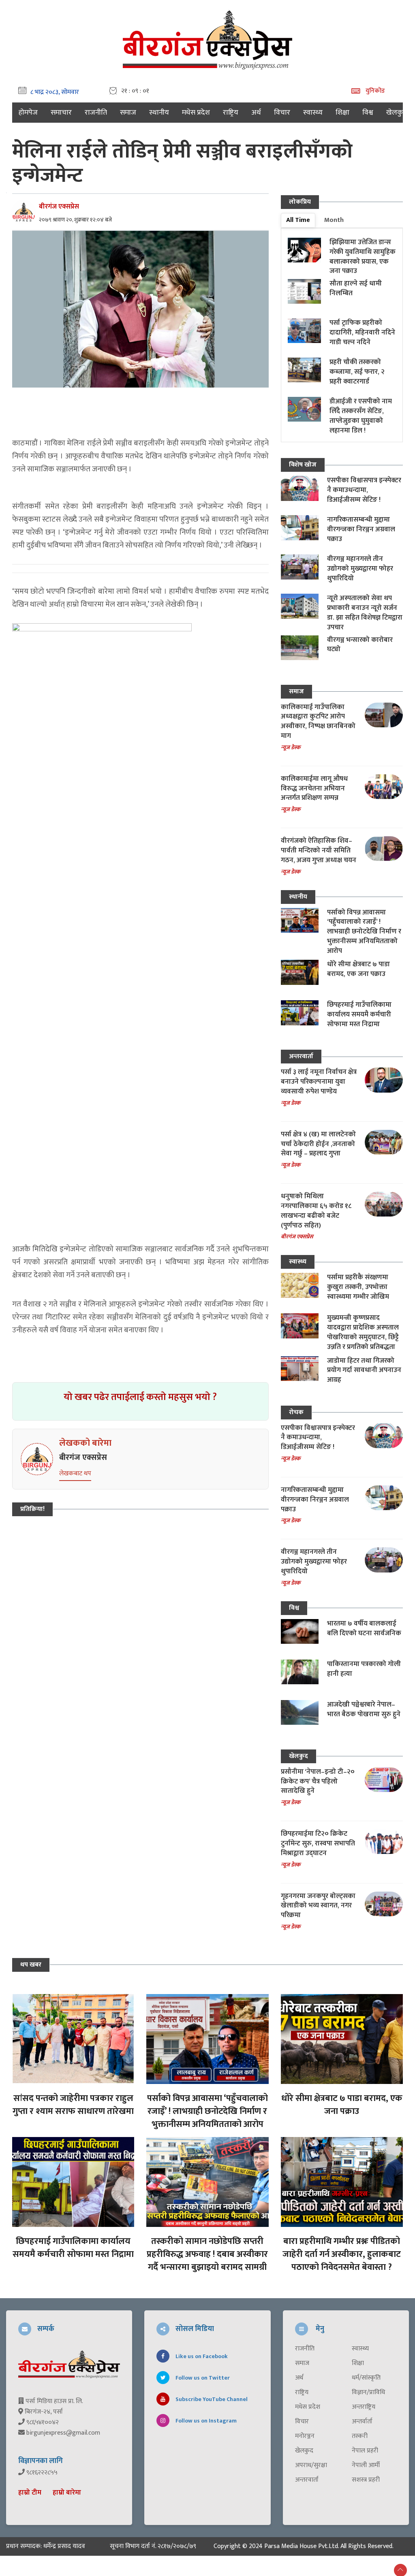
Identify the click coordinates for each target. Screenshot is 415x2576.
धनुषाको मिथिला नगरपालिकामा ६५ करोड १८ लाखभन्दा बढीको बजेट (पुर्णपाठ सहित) (316, 1211)
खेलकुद (397, 113)
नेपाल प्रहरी (365, 2451)
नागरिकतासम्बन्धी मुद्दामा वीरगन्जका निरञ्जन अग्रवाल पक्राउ (361, 529)
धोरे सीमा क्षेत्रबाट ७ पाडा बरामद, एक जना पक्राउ (358, 969)
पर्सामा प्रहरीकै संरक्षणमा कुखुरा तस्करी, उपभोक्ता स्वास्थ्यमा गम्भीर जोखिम (358, 1287)
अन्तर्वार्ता (362, 2422)
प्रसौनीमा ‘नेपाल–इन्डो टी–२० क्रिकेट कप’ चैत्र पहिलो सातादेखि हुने (318, 1781)
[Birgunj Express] (207, 39)
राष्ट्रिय (231, 113)
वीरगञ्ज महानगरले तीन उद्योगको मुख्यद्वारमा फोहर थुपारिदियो (360, 569)
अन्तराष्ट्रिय (364, 2407)
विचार (282, 113)
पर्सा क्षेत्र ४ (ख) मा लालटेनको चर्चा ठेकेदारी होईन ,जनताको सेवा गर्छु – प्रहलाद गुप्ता (318, 1144)
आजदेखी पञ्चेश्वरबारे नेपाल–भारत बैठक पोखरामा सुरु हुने (364, 1709)
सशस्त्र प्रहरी (366, 2480)
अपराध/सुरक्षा (311, 2465)
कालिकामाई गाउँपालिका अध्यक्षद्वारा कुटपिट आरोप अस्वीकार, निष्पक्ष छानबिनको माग (318, 721)
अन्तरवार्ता (301, 1056)
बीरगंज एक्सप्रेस (59, 207)
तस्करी (360, 2436)
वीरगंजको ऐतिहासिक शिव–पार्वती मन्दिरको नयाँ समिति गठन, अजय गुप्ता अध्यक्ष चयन (319, 850)
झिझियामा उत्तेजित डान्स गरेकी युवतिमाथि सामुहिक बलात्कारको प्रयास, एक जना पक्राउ (363, 257)
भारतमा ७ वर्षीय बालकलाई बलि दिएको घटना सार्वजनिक (364, 1628)
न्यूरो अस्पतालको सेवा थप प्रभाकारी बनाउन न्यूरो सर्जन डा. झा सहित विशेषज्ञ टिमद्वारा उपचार (365, 613)
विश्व (368, 113)
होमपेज (28, 113)
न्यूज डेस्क (291, 747)
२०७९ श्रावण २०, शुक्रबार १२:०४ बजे (75, 220)
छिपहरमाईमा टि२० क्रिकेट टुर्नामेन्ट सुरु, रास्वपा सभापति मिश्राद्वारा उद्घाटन (318, 1843)
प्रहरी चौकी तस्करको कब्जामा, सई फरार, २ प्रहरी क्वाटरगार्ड (357, 372)
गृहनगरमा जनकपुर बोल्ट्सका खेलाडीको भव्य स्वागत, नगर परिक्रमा (318, 1906)
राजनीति (96, 113)
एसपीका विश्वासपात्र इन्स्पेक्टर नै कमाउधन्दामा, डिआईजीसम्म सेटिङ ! (364, 490)
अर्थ (256, 113)
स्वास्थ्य (313, 113)
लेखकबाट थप (75, 1473)
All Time (298, 220)
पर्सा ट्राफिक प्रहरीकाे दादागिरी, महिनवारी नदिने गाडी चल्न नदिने (362, 332)
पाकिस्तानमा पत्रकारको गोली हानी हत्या (364, 1669)
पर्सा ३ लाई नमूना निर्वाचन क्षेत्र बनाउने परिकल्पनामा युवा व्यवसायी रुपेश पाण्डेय (319, 1082)
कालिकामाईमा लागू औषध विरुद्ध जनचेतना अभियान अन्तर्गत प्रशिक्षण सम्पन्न (314, 788)
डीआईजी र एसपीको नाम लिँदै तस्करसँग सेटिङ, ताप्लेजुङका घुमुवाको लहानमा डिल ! (361, 416)
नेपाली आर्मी (366, 2465)
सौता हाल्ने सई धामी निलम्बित (356, 288)
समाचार (61, 113)
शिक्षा (342, 113)
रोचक (296, 1412)
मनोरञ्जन (305, 2436)
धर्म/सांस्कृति (366, 2378)
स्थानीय (159, 113)
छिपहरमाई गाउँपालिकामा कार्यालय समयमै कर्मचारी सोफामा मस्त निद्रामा (359, 1014)
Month (334, 220)
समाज (128, 113)
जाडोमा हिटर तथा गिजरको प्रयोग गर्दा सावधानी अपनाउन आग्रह (364, 1370)
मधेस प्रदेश (196, 113)
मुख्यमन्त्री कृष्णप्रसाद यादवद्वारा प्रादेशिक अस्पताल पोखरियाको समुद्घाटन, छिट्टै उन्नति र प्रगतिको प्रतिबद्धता (363, 1332)
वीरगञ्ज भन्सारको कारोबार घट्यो (360, 645)
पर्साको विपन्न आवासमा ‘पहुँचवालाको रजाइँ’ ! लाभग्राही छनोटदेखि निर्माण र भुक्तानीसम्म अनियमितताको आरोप (364, 932)
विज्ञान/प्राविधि (368, 2393)
